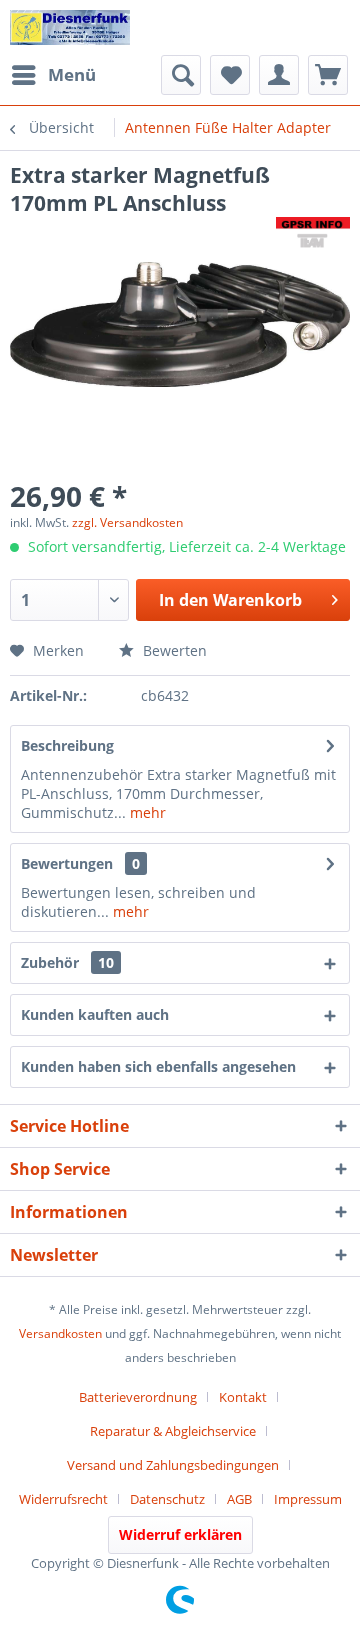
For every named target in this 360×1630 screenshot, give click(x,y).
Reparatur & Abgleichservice (173, 1431)
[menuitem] (53, 75)
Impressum (308, 1499)
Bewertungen (67, 863)
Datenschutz (167, 1499)
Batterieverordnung (138, 1397)
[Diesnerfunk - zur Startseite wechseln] (70, 27)
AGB (239, 1499)
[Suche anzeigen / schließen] (181, 75)
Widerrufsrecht (63, 1499)
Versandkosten (60, 1333)
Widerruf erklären (180, 1534)
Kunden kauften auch (95, 1014)
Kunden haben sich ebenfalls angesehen (158, 1066)
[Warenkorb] (328, 75)
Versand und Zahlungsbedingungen (173, 1465)
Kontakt (243, 1397)
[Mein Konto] (279, 75)
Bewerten (173, 650)
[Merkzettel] (230, 75)
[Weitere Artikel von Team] (313, 234)
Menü (72, 74)
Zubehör (67, 962)
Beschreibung (67, 745)
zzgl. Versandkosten (127, 522)
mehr (146, 812)
